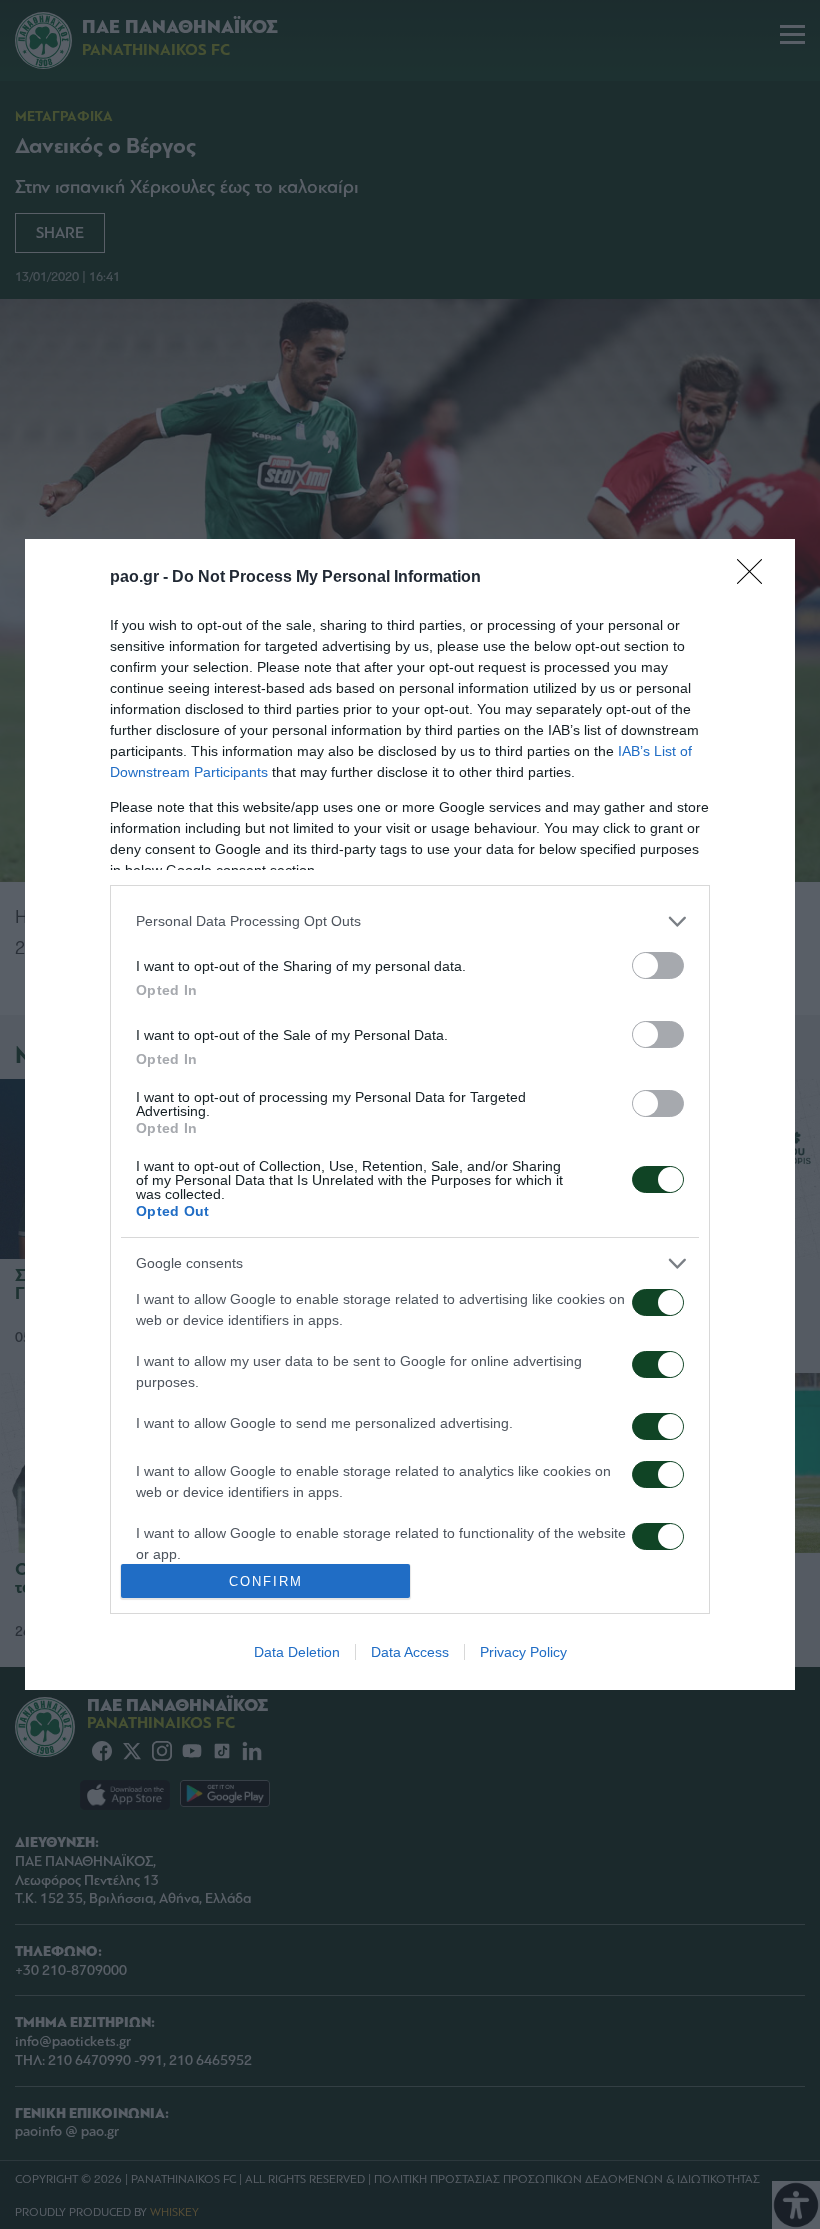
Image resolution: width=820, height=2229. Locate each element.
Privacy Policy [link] (523, 1652)
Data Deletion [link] (297, 1652)
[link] (756, 578)
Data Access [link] (410, 1652)
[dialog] (410, 1115)
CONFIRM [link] (266, 1581)
